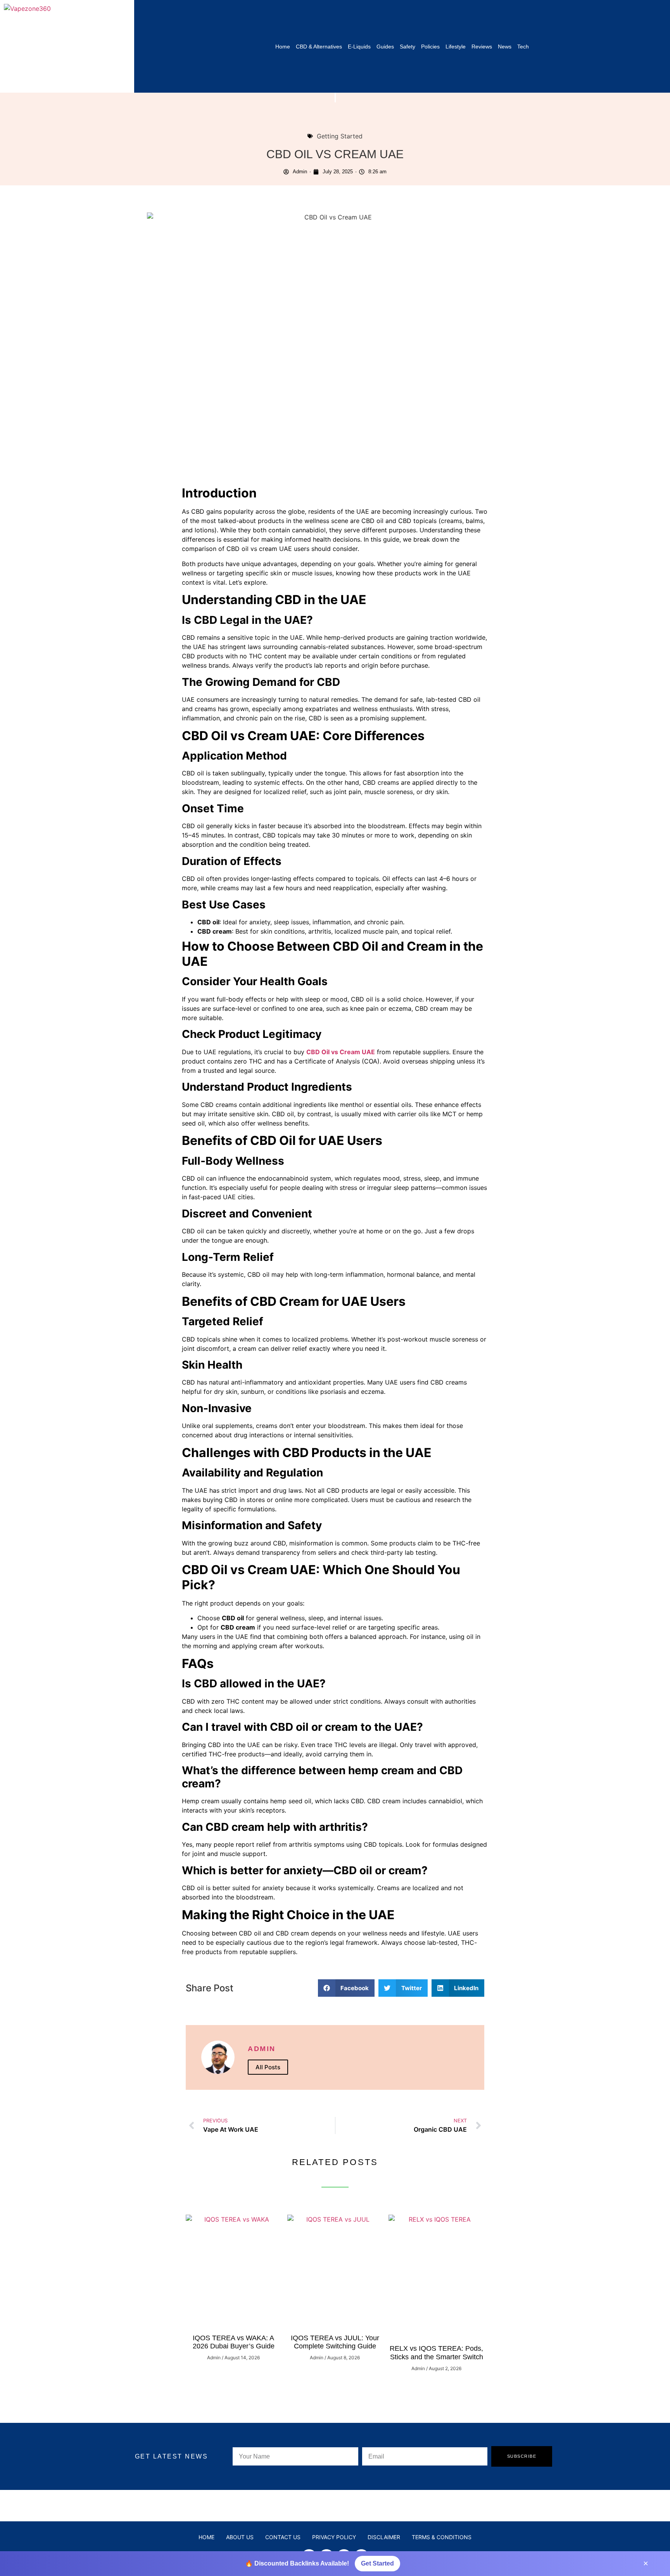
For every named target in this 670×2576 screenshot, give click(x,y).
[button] (346, 1988)
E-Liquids (359, 47)
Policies (430, 47)
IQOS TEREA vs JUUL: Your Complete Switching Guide (335, 2342)
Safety (408, 47)
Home (283, 47)
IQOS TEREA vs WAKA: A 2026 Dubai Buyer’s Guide (234, 2342)
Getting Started (340, 136)
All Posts (268, 2067)
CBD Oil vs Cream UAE (341, 1052)
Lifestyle (456, 47)
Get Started (377, 2563)
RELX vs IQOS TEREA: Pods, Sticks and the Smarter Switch (436, 2353)
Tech (523, 47)
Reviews (482, 47)
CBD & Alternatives (319, 47)
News (505, 47)
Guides (385, 47)
